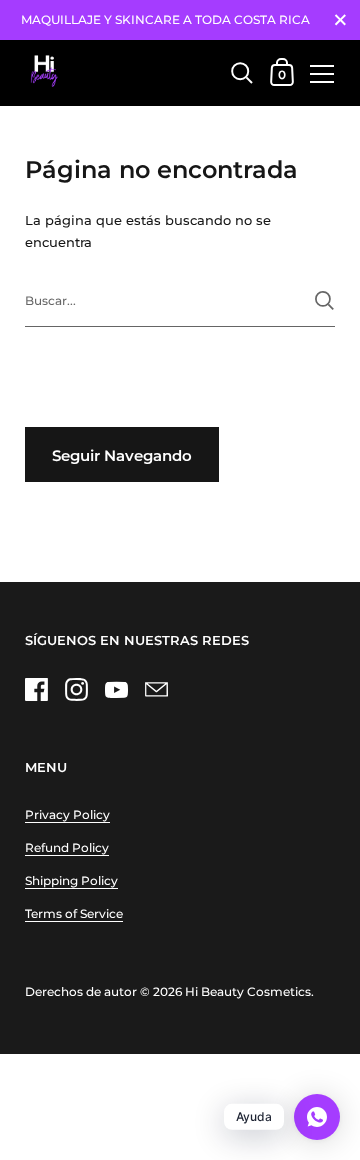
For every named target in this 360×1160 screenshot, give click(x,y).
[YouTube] (116, 689)
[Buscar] (324, 300)
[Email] (156, 689)
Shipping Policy (71, 880)
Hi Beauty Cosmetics (248, 991)
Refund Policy (67, 847)
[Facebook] (36, 689)
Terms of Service (74, 913)
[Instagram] (76, 689)
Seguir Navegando (122, 455)
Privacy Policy (67, 814)
